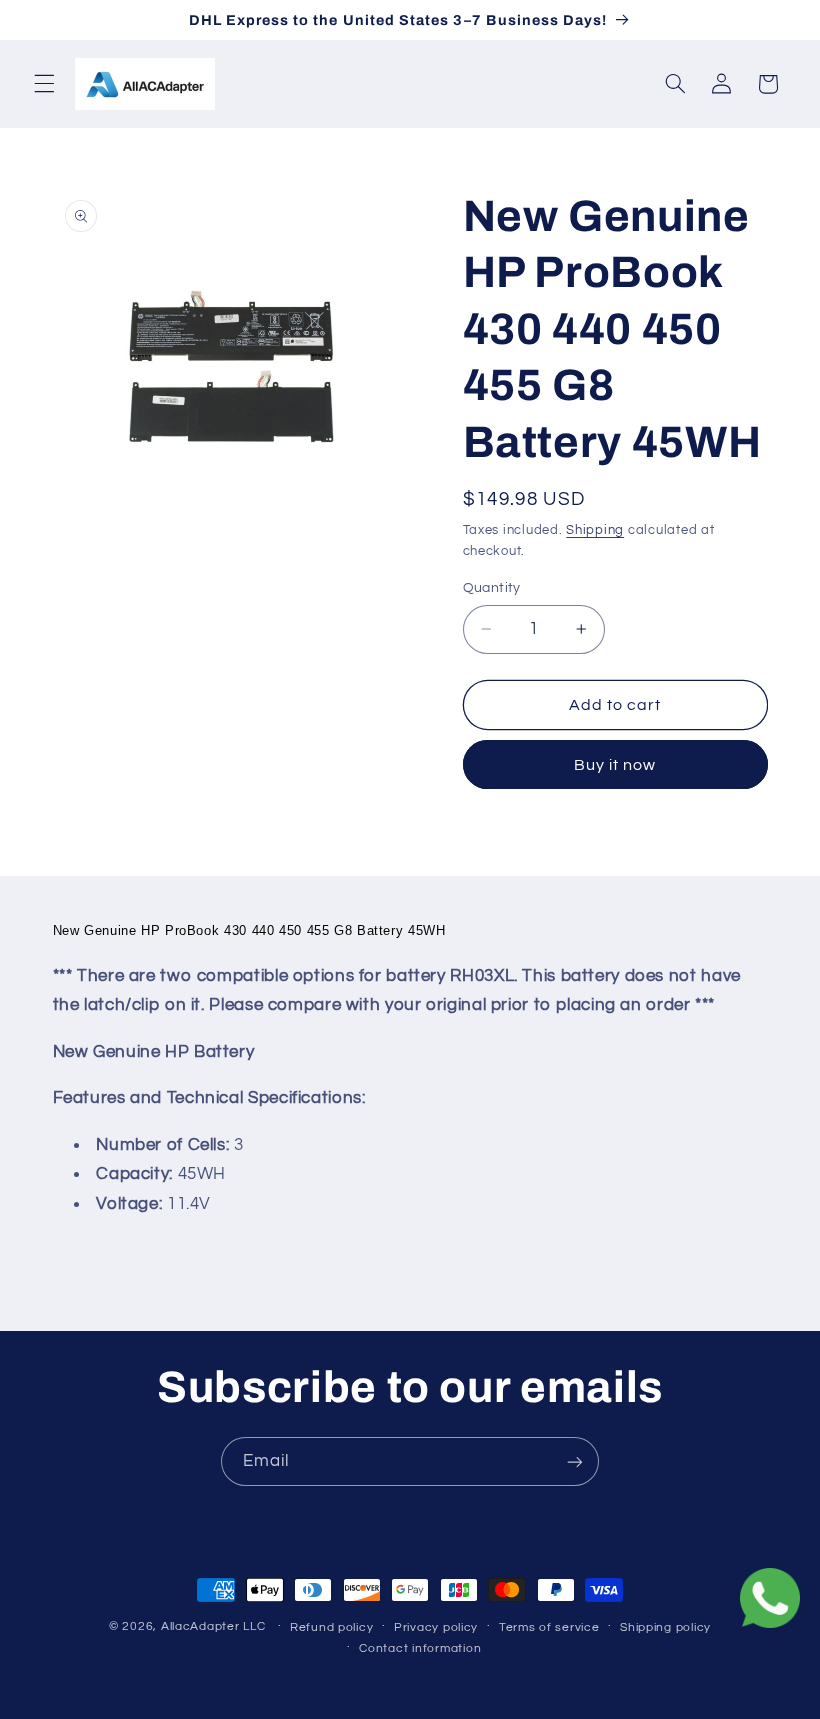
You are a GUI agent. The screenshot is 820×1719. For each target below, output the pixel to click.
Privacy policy (436, 1627)
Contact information (420, 1648)
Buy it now (615, 765)
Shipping (595, 530)
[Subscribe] (575, 1461)
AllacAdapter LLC (213, 1626)
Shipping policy (665, 1627)
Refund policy (332, 1627)
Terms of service (549, 1627)
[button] (44, 84)
